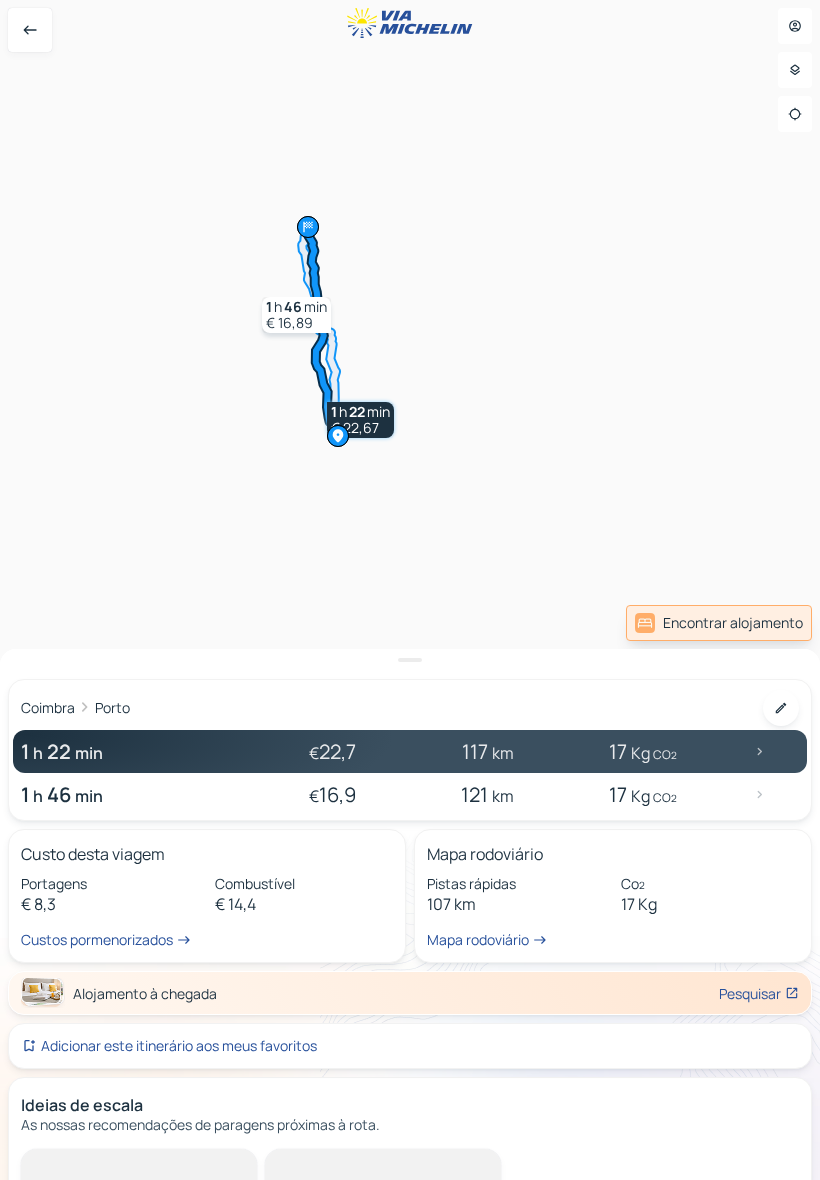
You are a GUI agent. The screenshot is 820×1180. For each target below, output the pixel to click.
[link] (719, 623)
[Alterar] (781, 708)
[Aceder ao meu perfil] (795, 26)
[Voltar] (30, 30)
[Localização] (795, 114)
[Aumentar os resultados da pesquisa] (410, 660)
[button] (360, 420)
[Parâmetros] (795, 70)
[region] (410, 590)
